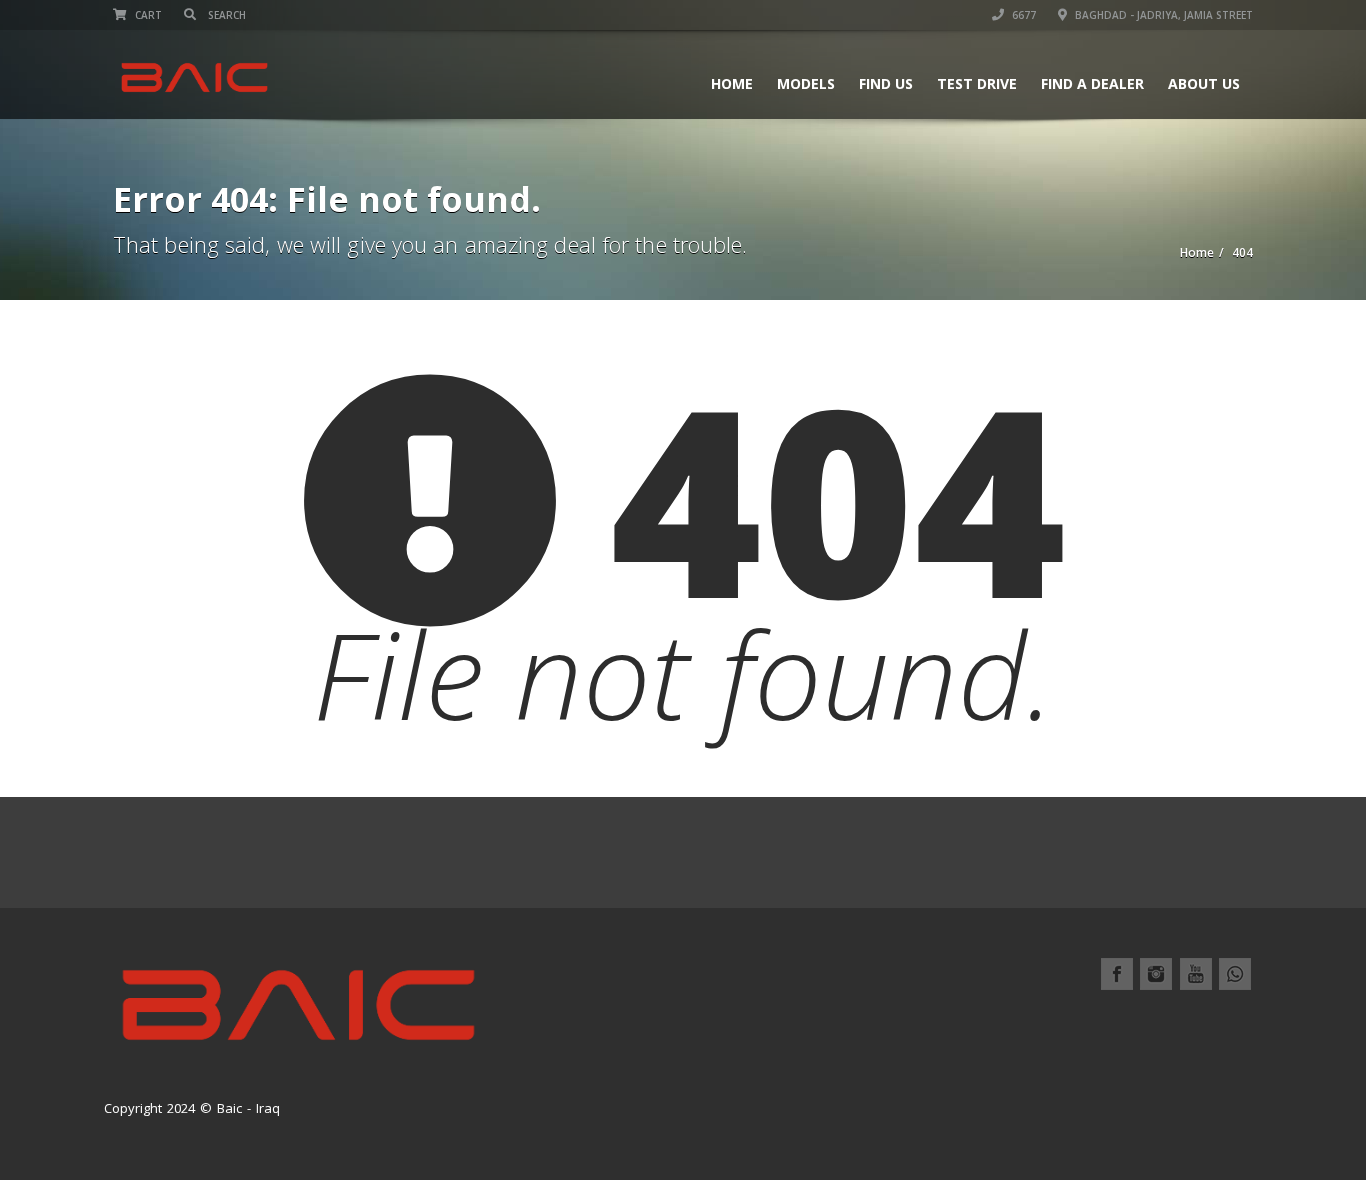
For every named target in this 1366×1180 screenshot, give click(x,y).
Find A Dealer (1092, 83)
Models (806, 83)
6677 (1022, 15)
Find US (886, 83)
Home (732, 83)
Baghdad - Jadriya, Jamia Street (1162, 15)
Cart (147, 15)
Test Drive (977, 83)
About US (1204, 83)
